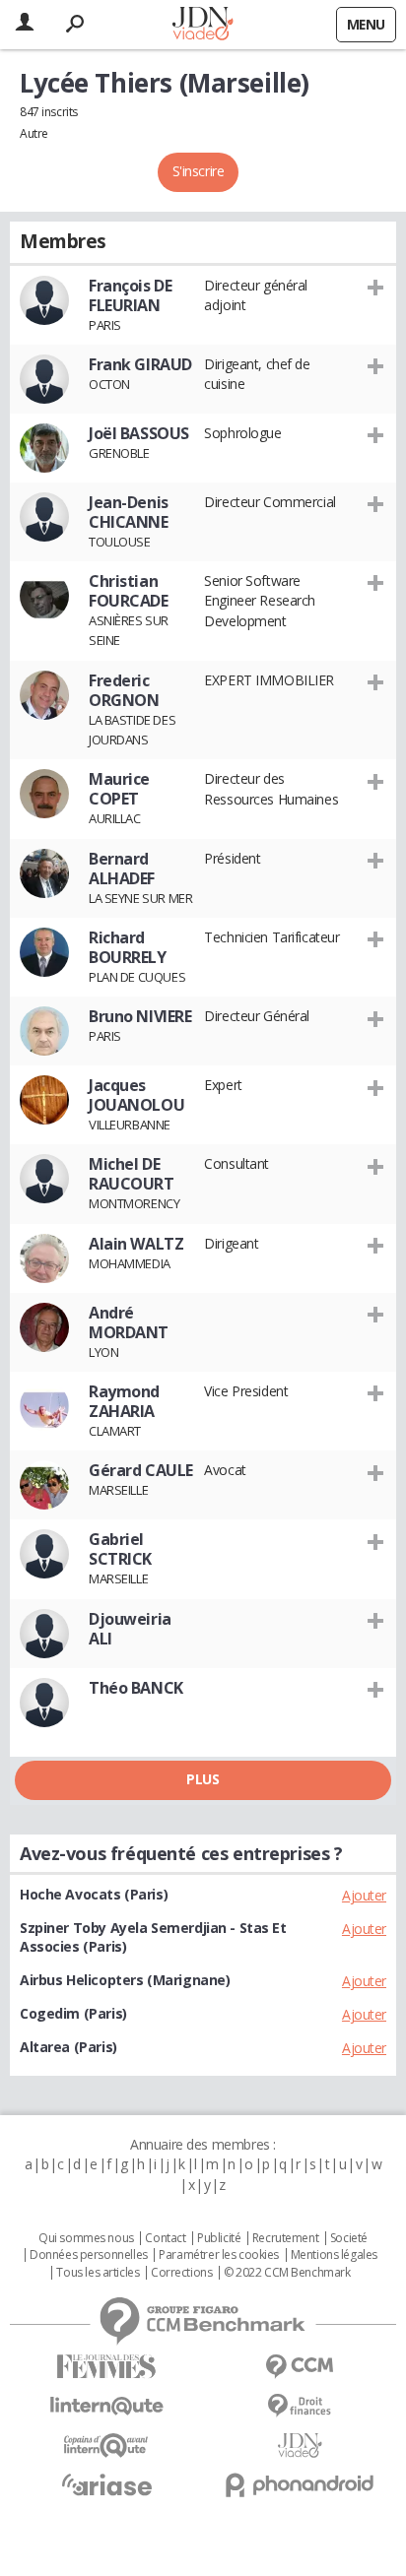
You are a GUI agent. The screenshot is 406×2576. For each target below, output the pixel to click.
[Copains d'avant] (106, 2446)
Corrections (181, 2273)
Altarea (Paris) (68, 2047)
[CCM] (300, 2367)
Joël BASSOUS (139, 433)
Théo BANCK (136, 1688)
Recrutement (285, 2238)
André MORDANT (129, 1322)
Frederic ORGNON (124, 690)
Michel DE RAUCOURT (132, 1174)
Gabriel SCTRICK (120, 1549)
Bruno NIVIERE (140, 1016)
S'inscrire (199, 171)
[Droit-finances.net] (300, 2406)
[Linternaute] (106, 2406)
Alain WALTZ (136, 1244)
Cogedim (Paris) (73, 2013)
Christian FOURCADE (129, 591)
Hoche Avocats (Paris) (94, 1894)
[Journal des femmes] (106, 2367)
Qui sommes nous (86, 2238)
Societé (349, 2238)
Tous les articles (98, 2273)
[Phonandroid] (300, 2485)
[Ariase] (106, 2484)
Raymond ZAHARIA (124, 1401)
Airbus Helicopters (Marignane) (125, 1980)
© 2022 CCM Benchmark (287, 2273)
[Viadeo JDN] (300, 2446)
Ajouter (364, 1895)
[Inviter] (376, 287)
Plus (203, 1779)
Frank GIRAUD (140, 364)
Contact (165, 2238)
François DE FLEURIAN (130, 295)
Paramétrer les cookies (219, 2255)
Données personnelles (89, 2255)
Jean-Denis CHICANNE (129, 512)
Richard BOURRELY (128, 947)
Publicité (219, 2238)
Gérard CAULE (141, 1470)
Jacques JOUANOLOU (136, 1095)
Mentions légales (334, 2255)
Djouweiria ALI (130, 1629)
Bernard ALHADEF (122, 869)
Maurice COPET (119, 789)
